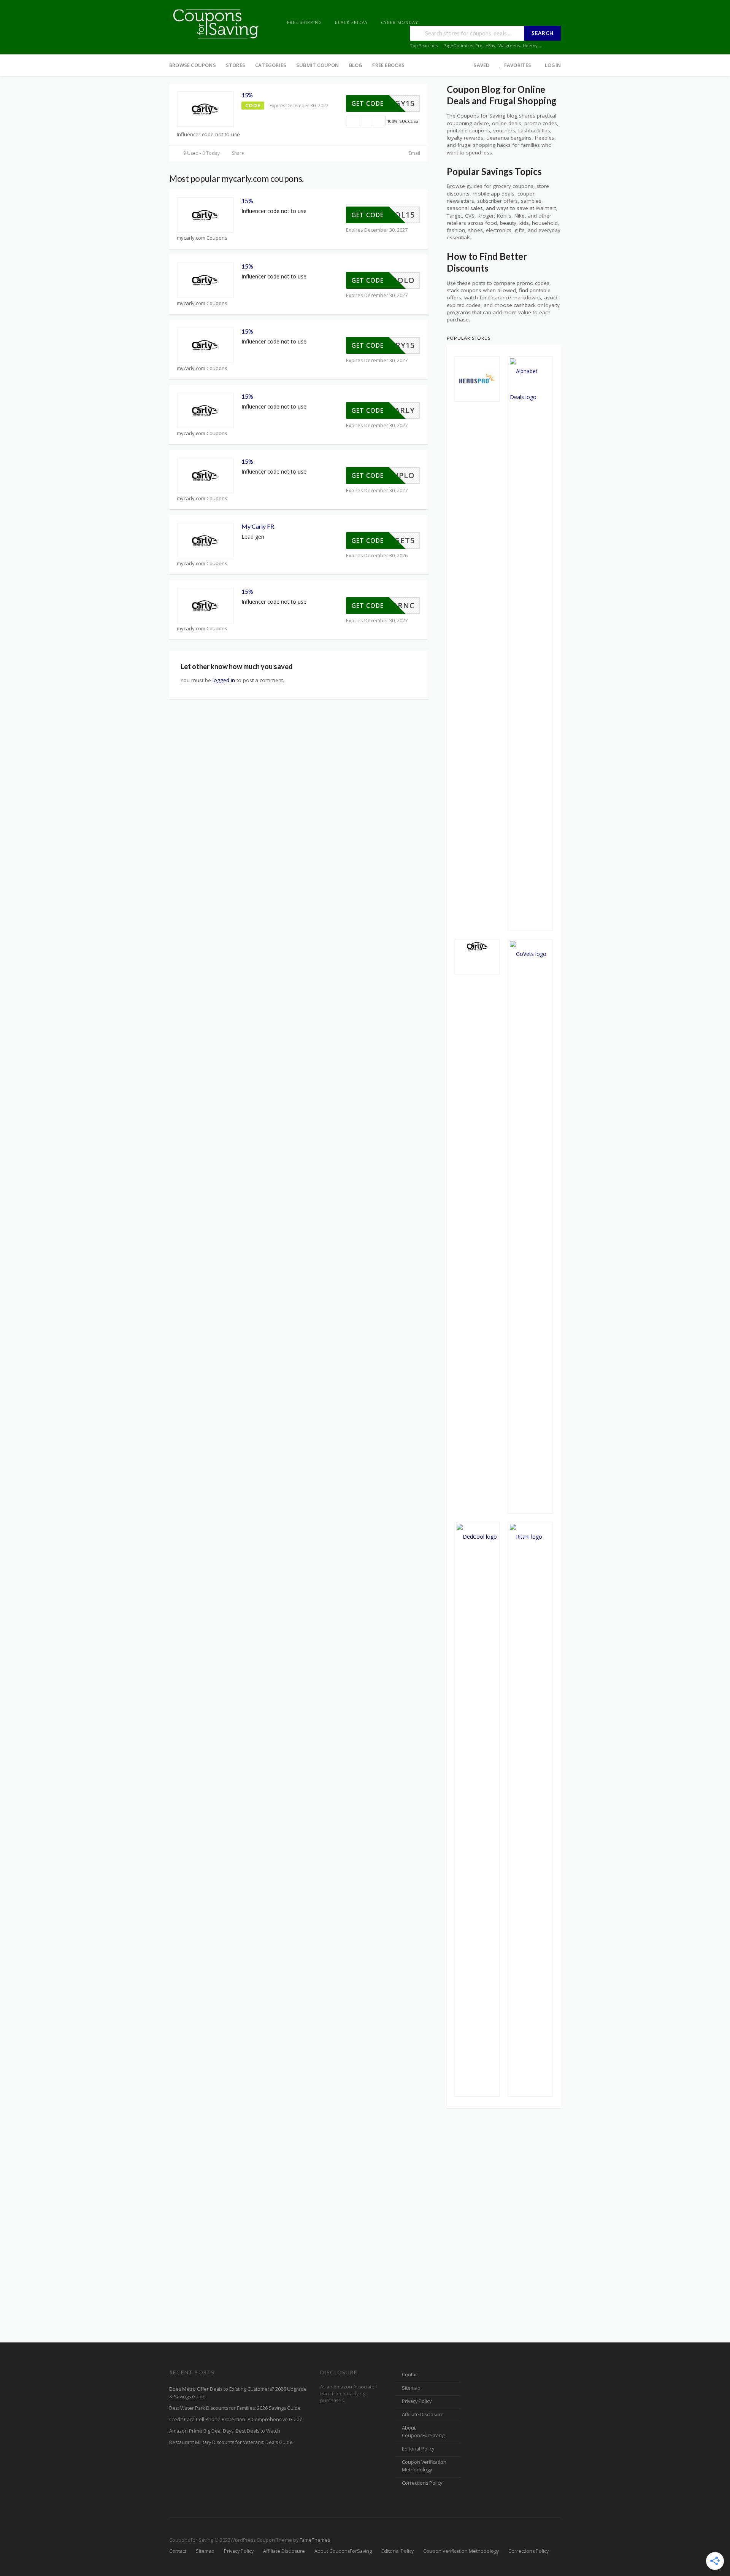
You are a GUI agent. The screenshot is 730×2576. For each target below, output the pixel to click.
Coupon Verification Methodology (424, 2466)
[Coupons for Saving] (217, 23)
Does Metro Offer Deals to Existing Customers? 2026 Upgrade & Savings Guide (238, 2393)
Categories (271, 65)
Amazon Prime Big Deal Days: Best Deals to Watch (225, 2431)
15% (247, 95)
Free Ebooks (388, 65)
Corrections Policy (422, 2483)
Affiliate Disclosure (423, 2415)
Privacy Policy (417, 2401)
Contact (410, 2375)
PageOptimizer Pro (463, 45)
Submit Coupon (318, 65)
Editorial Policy (418, 2449)
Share (237, 153)
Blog (356, 65)
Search (543, 33)
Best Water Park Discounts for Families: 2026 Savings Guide (235, 2408)
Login (553, 65)
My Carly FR (258, 526)
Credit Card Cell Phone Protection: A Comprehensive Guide (236, 2419)
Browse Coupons (193, 65)
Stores (236, 65)
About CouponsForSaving (423, 2432)
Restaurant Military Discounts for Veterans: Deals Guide (231, 2442)
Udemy (530, 45)
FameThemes (315, 2540)
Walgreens (509, 45)
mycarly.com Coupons (202, 238)
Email (414, 153)
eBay (490, 45)
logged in (224, 680)
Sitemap (411, 2388)
